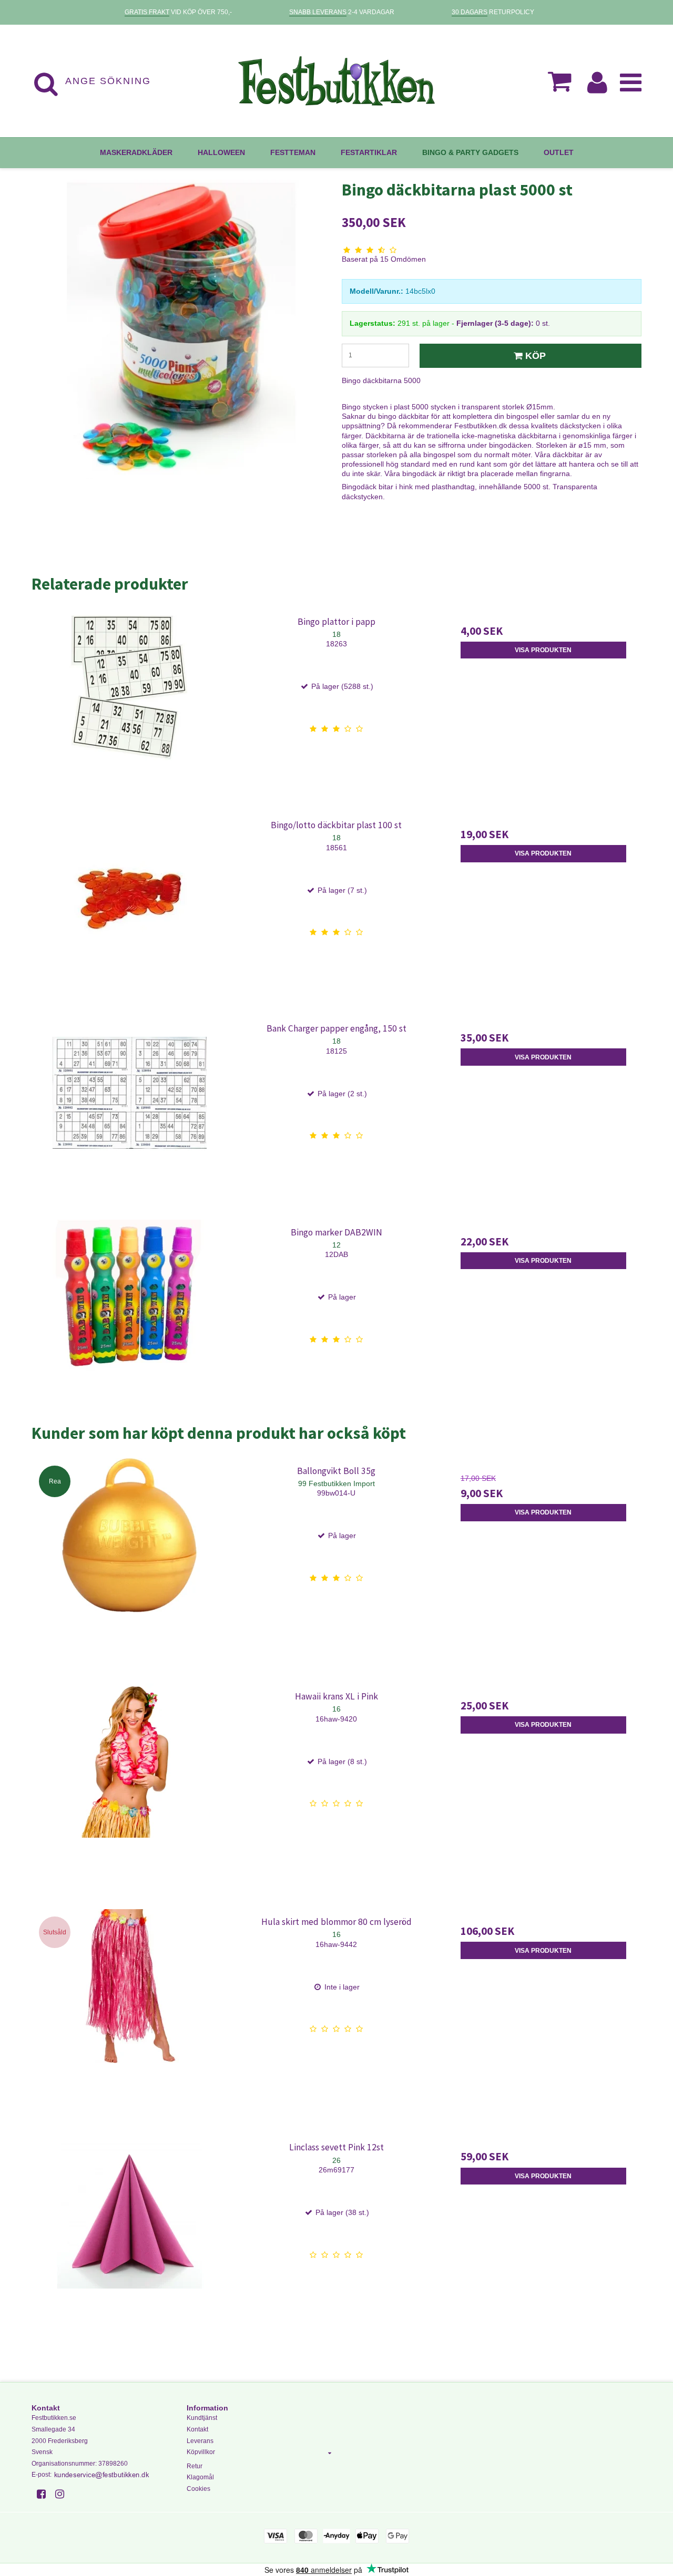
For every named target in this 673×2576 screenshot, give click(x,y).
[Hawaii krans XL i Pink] (130, 1782)
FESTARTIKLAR (369, 152)
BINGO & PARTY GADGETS (470, 152)
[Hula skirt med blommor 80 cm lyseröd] (130, 2007)
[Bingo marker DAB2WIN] (130, 1318)
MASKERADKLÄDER (136, 152)
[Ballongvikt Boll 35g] (130, 1556)
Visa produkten (543, 650)
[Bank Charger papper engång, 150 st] (130, 1114)
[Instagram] (63, 2494)
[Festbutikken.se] (336, 81)
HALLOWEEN (221, 152)
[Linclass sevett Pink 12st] (130, 2233)
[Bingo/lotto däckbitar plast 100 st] (130, 910)
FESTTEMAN (293, 152)
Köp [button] (536, 356)
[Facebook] (45, 2494)
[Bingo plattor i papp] (130, 707)
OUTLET (559, 152)
